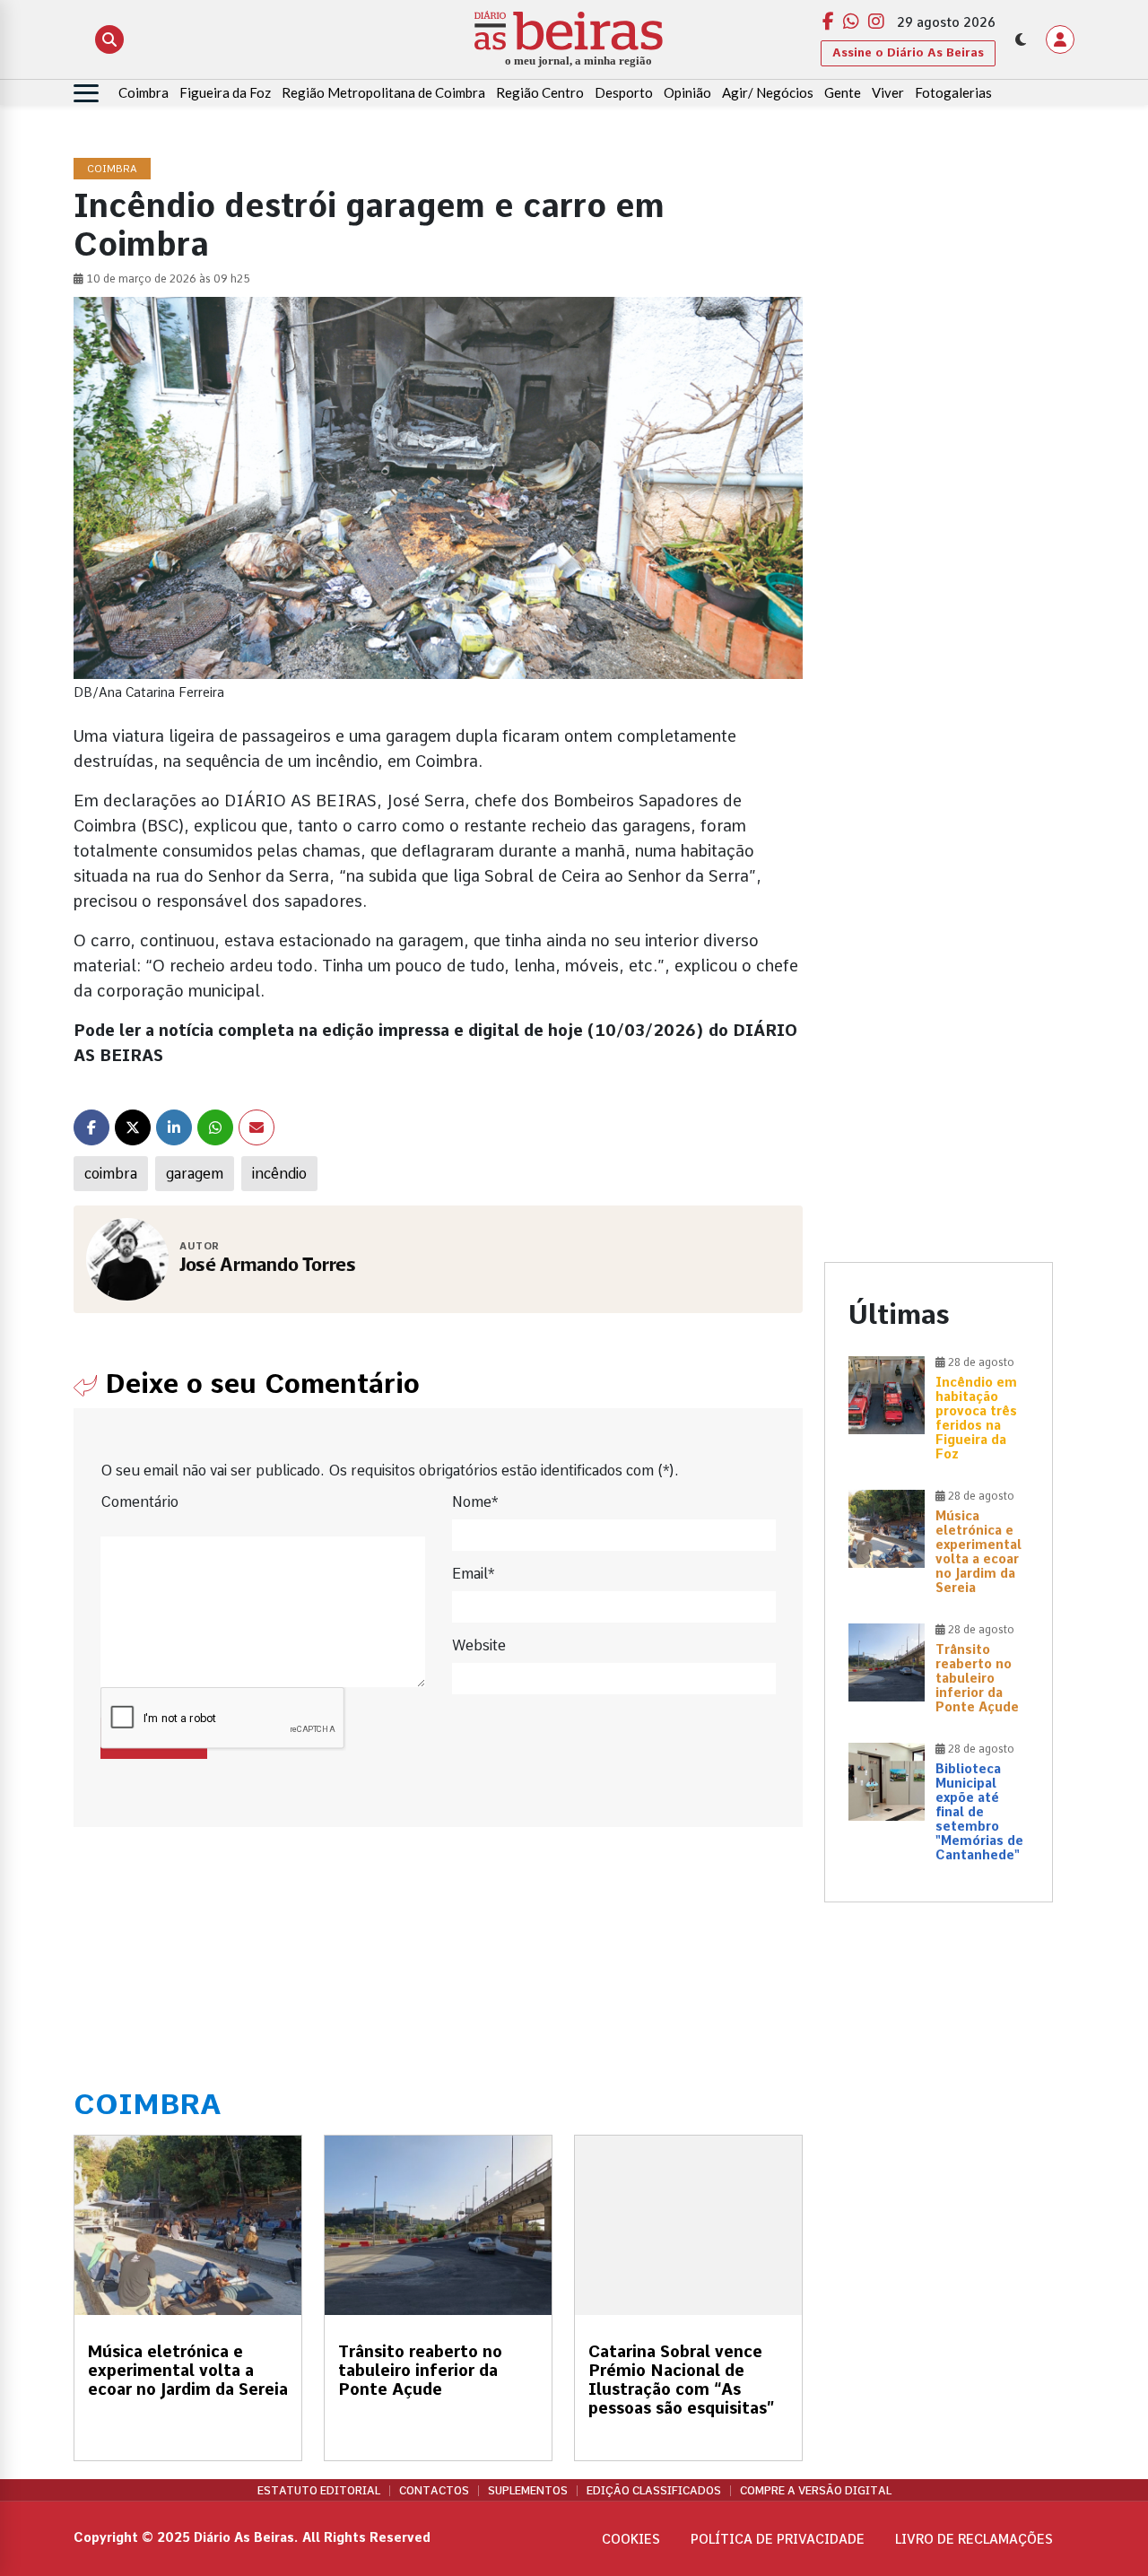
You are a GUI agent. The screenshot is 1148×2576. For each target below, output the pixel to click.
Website (479, 1645)
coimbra (111, 1174)
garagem (195, 1174)
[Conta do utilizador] (1060, 39)
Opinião (687, 92)
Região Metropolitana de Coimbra (383, 92)
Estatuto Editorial (319, 2491)
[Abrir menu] (86, 93)
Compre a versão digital (816, 2491)
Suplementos (528, 2491)
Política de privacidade (778, 2539)
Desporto (624, 92)
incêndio (279, 1174)
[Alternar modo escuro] (1021, 39)
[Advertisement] (939, 428)
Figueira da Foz (225, 92)
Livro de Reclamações (974, 2539)
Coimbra (143, 92)
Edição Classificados (654, 2491)
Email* (473, 1574)
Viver (888, 92)
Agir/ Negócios (768, 92)
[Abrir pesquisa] (109, 39)
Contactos (434, 2491)
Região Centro (540, 92)
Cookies (631, 2539)
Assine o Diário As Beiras (908, 52)
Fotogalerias (953, 92)
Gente (843, 92)
